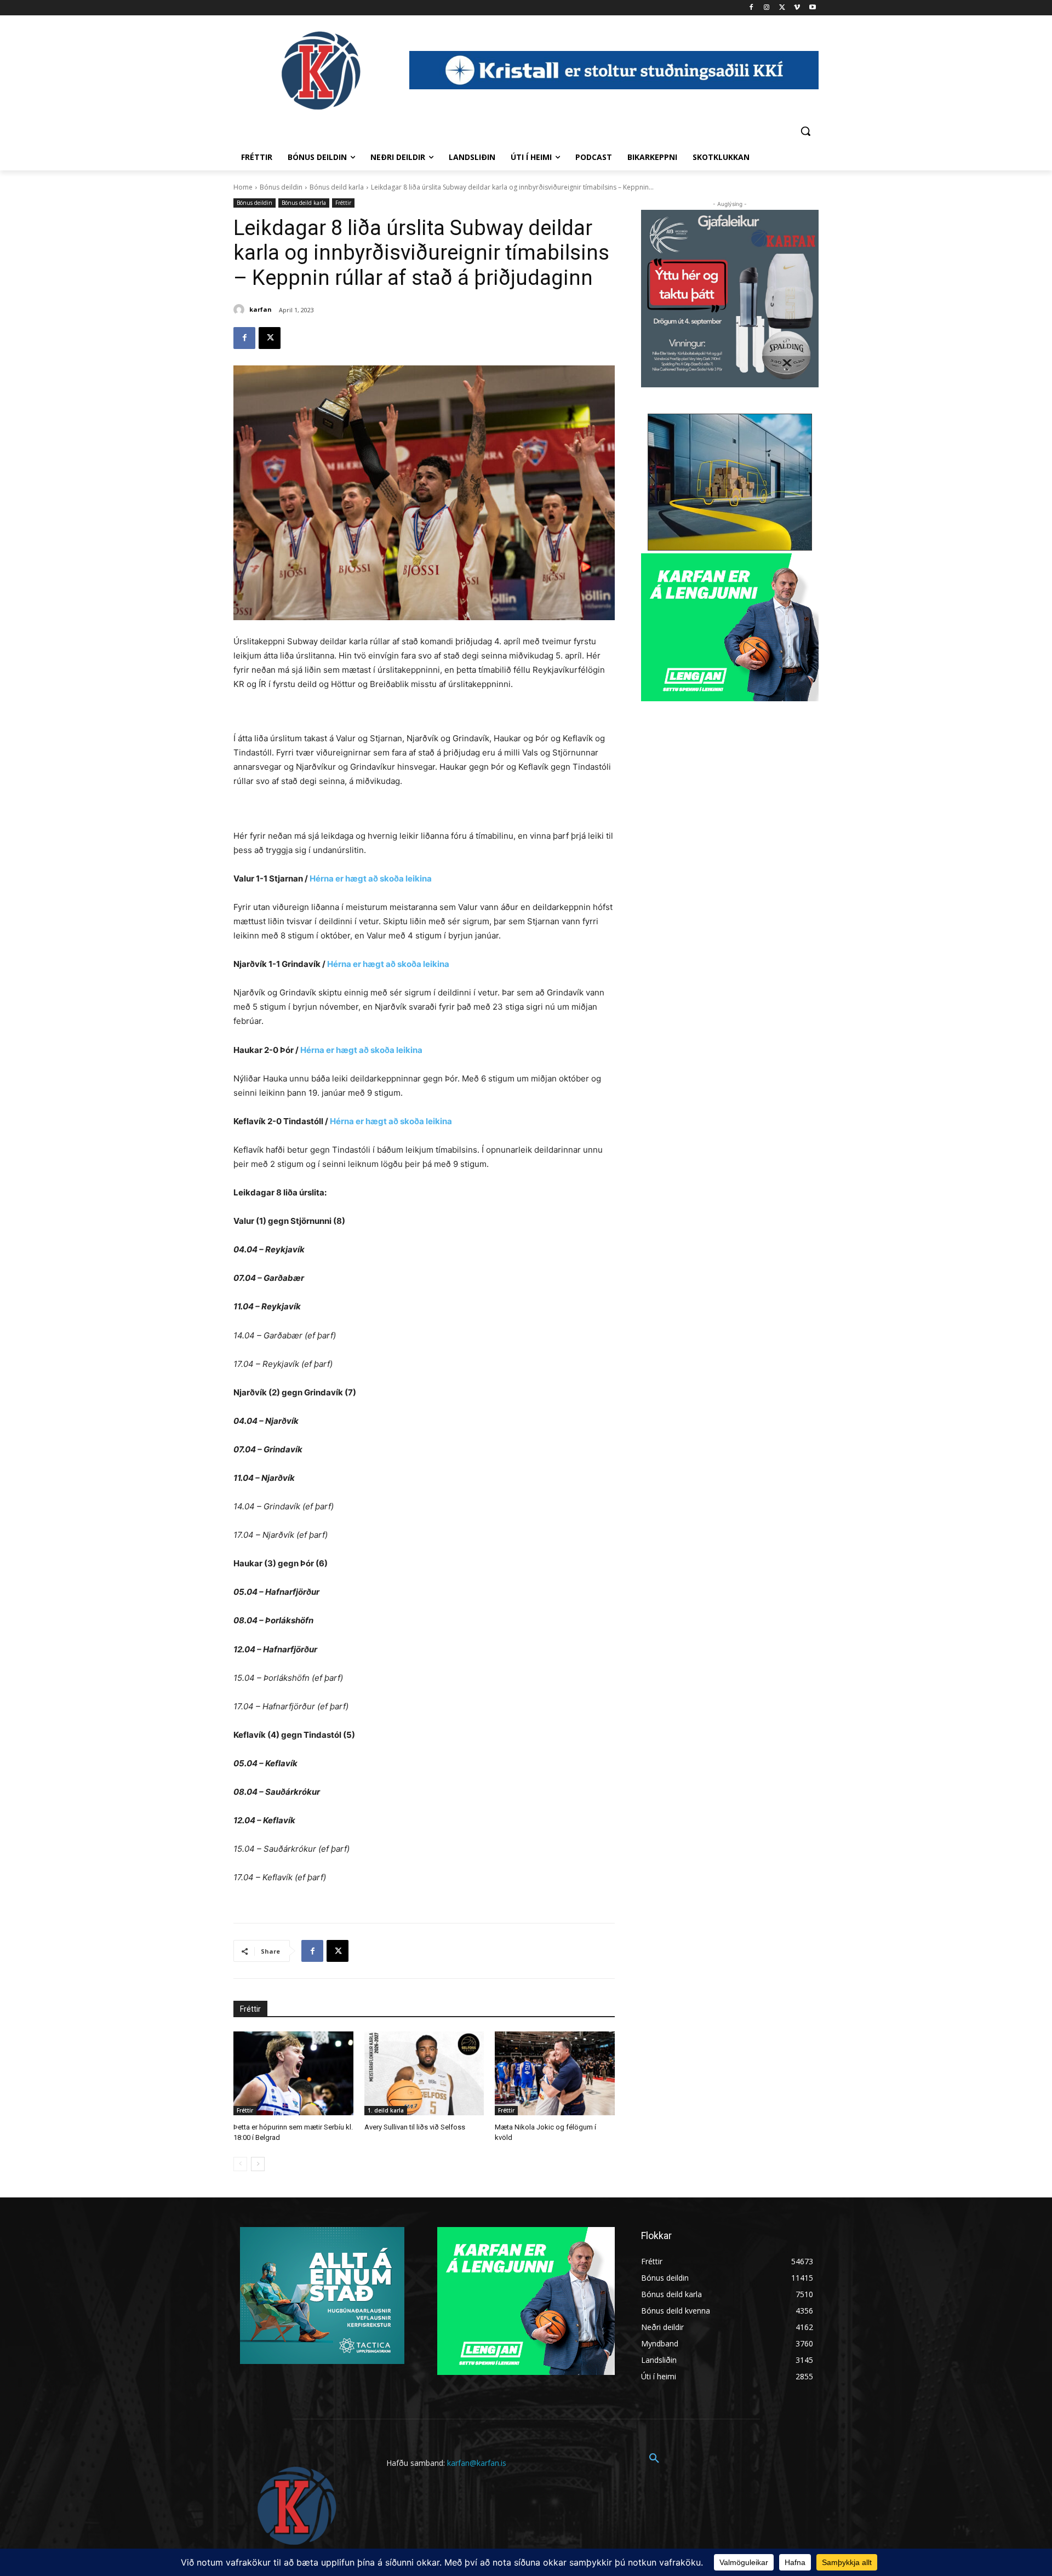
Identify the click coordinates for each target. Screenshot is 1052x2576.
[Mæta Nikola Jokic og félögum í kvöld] (555, 2073)
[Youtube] (812, 8)
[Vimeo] (797, 8)
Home (243, 187)
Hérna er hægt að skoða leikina (371, 878)
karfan (261, 309)
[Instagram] (767, 8)
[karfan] (241, 310)
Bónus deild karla (337, 187)
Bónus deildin (281, 187)
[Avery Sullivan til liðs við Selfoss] (424, 2073)
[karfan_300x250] (322, 2295)
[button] (805, 131)
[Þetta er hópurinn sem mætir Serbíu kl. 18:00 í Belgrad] (293, 2073)
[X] (782, 8)
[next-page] (258, 2164)
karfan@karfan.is (477, 2463)
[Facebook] (751, 8)
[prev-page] (240, 2164)
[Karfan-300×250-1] (730, 627)
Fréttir (343, 203)
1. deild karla (386, 2110)
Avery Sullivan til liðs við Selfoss (415, 2127)
